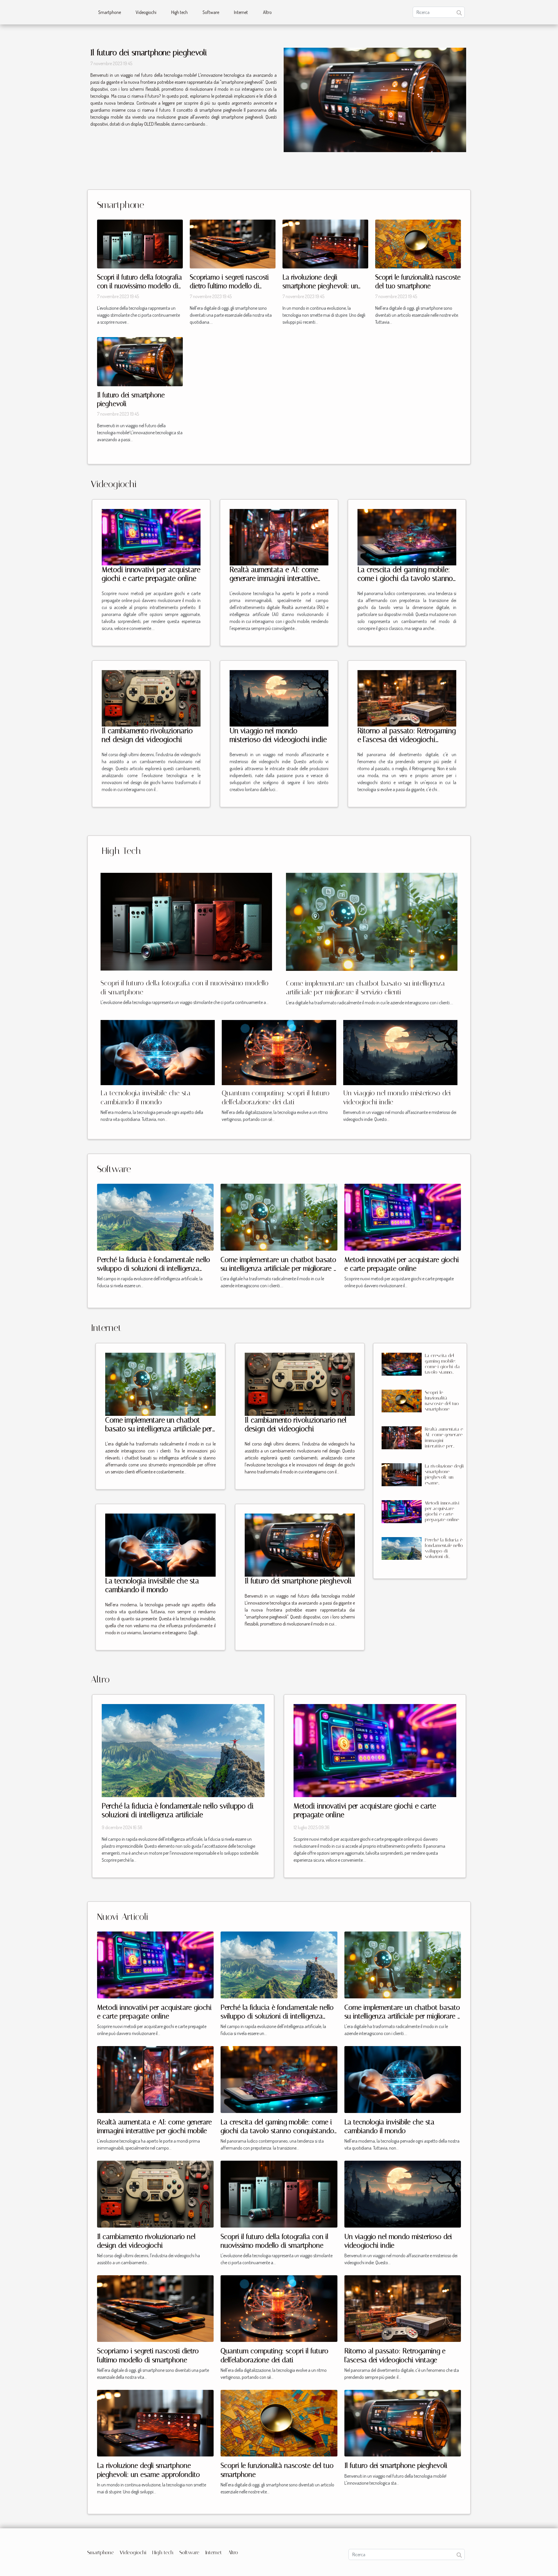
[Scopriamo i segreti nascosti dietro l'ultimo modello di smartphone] (233, 243)
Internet (241, 12)
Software (211, 12)
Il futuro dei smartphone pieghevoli (149, 52)
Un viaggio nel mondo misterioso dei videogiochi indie (278, 735)
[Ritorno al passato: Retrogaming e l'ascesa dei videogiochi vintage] (407, 698)
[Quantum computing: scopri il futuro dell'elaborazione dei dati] (279, 1052)
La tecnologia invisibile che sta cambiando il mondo (152, 1585)
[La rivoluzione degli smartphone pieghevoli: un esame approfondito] (325, 243)
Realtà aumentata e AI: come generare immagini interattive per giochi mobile (274, 578)
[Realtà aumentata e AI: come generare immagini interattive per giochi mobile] (279, 537)
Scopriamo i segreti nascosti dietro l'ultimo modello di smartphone (229, 286)
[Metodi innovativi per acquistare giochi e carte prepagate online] (151, 537)
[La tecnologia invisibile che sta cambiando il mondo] (158, 1052)
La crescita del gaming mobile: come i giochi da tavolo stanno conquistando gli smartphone (405, 578)
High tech (179, 12)
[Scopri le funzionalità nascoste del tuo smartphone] (418, 243)
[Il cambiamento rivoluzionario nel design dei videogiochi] (151, 698)
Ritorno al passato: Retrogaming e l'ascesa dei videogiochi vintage (407, 739)
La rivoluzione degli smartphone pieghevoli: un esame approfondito (320, 286)
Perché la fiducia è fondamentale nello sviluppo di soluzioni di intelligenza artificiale (154, 1269)
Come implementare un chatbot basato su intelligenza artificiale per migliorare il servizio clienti (279, 1269)
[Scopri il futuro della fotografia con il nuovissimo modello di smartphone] (140, 243)
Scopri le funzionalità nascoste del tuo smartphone (442, 1401)
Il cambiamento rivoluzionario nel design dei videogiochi (147, 735)
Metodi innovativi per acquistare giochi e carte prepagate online (151, 574)
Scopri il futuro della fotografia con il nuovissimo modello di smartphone (139, 286)
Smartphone (110, 12)
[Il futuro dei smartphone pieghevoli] (375, 100)
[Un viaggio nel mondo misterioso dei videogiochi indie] (279, 698)
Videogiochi (146, 12)
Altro (267, 12)
